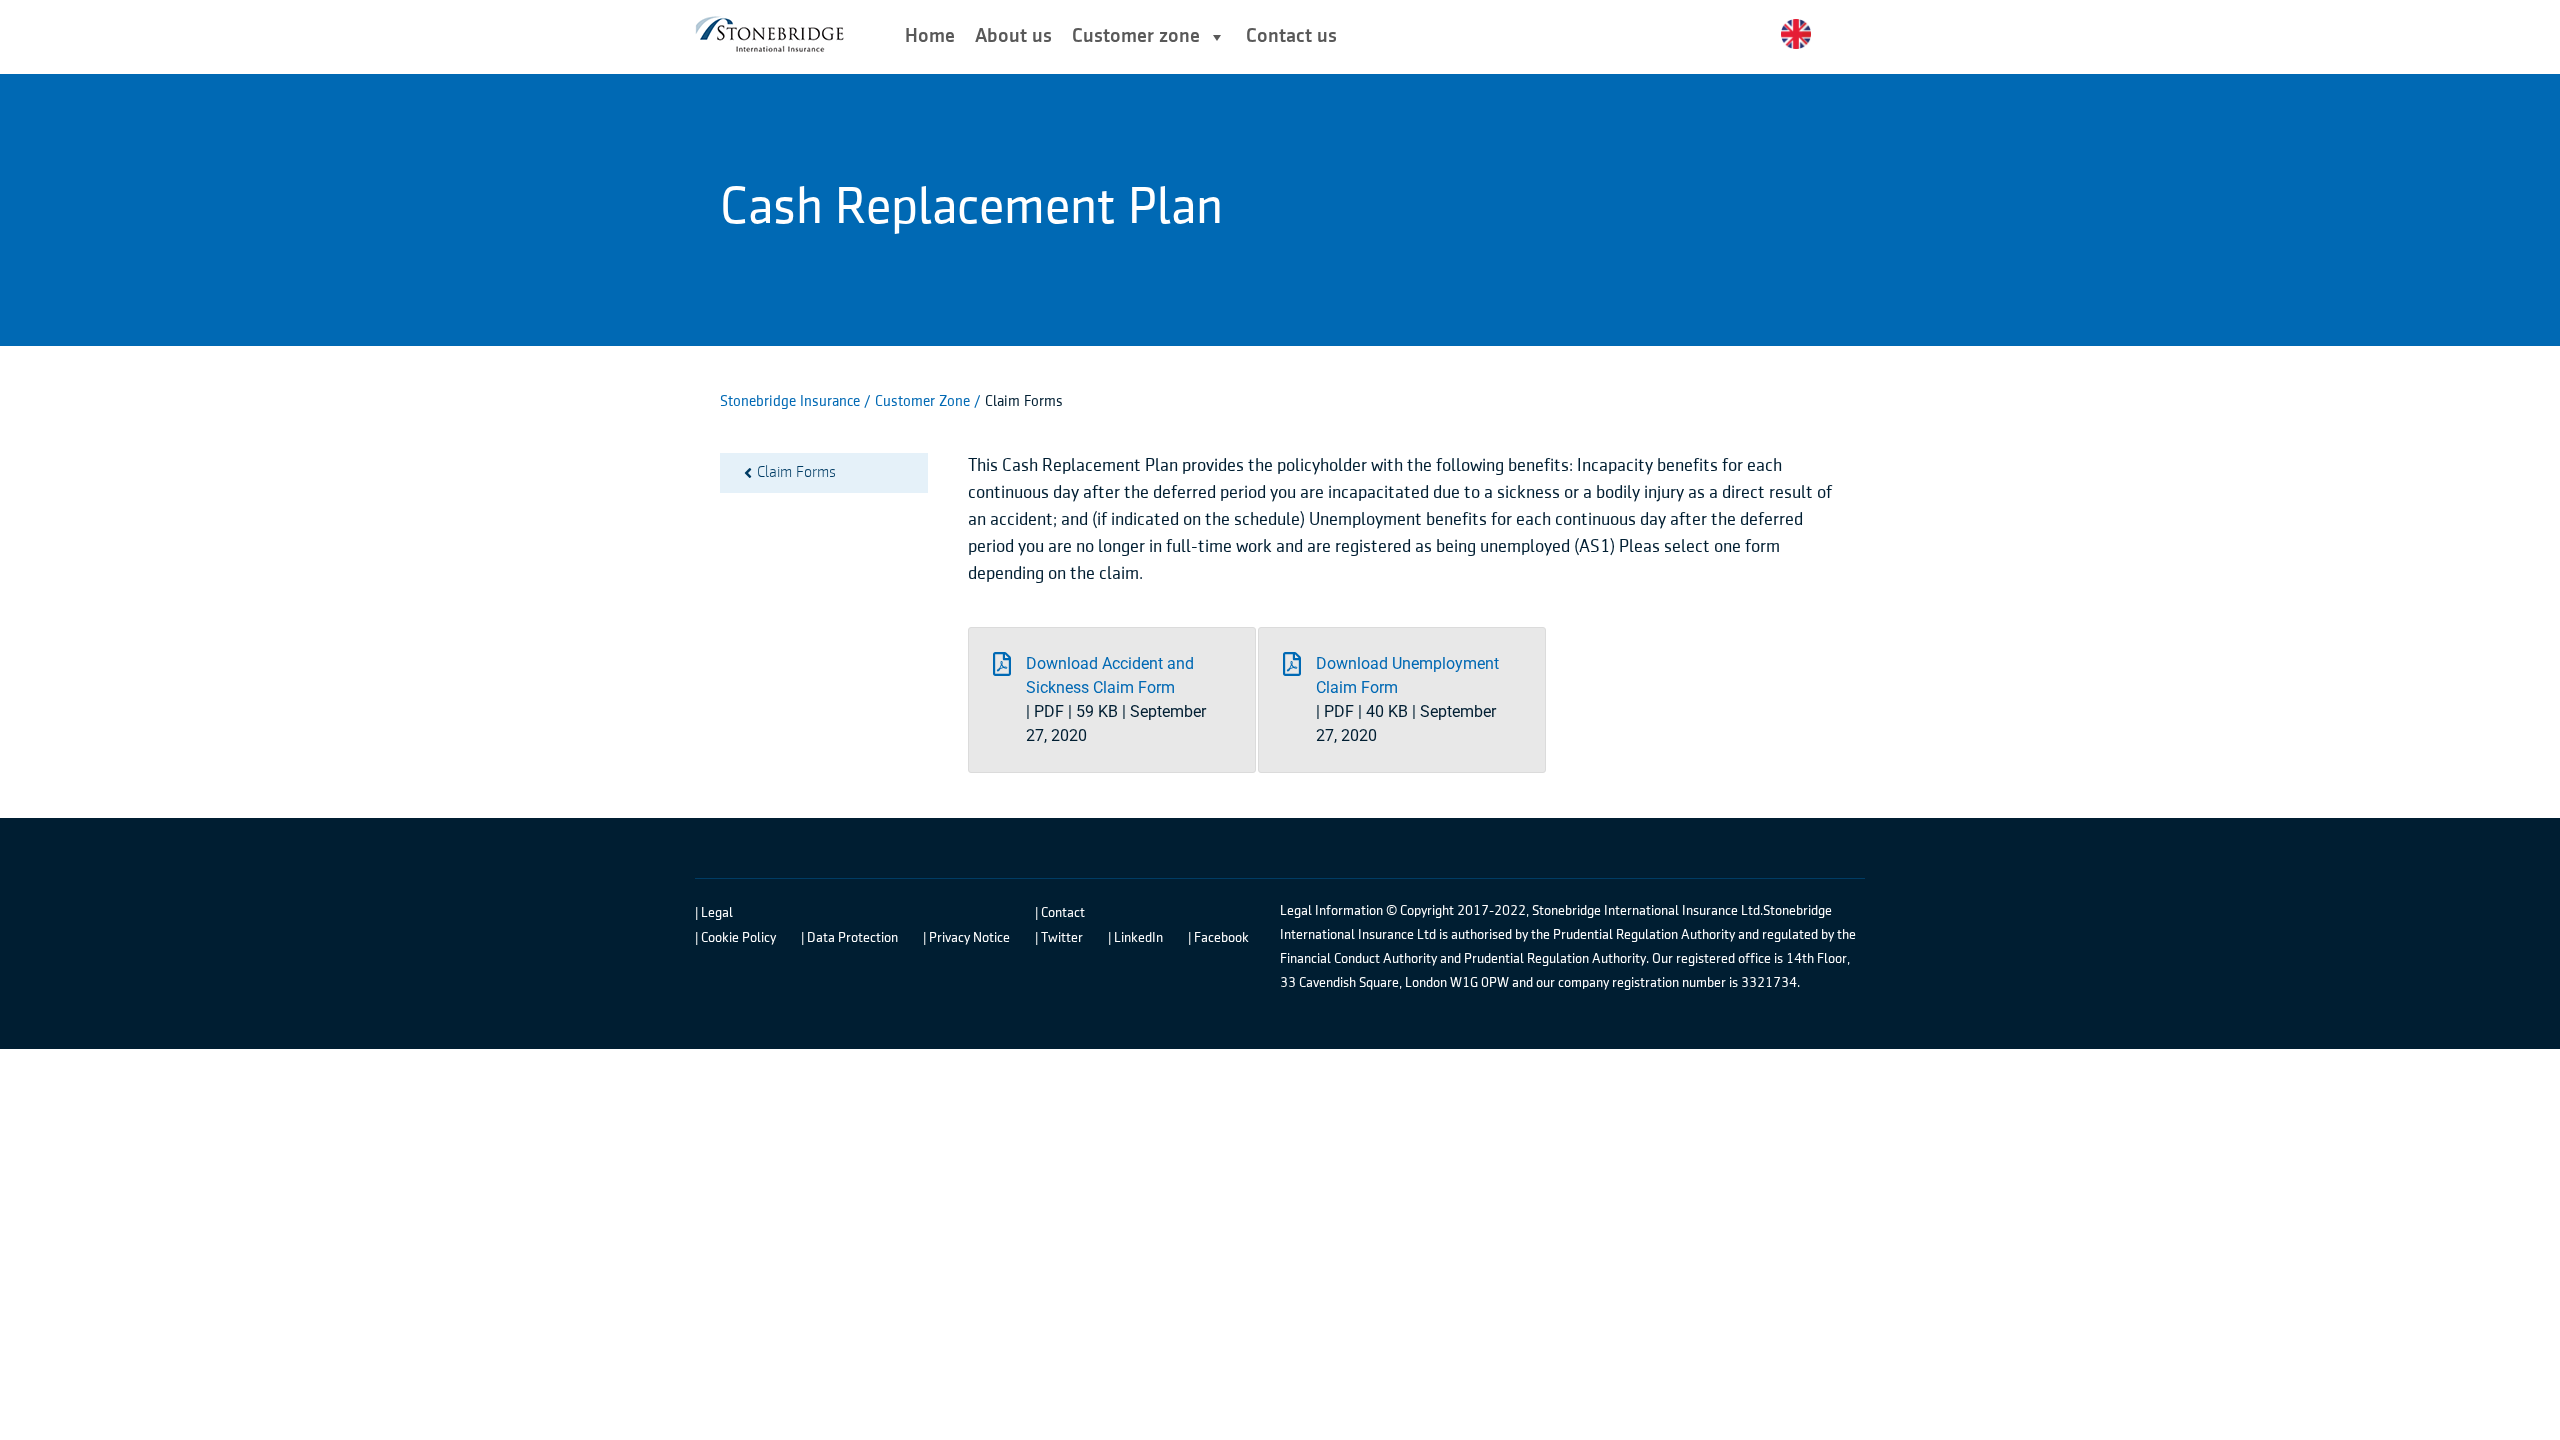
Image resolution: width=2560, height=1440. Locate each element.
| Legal (714, 913)
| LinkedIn (1135, 938)
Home (930, 36)
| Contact (1060, 913)
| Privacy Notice (966, 938)
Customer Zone (924, 401)
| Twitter (1059, 938)
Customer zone (1136, 36)
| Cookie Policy (735, 938)
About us (1013, 36)
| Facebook (1218, 938)
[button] (1112, 700)
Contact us (1291, 36)
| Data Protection (849, 938)
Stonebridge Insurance (790, 401)
